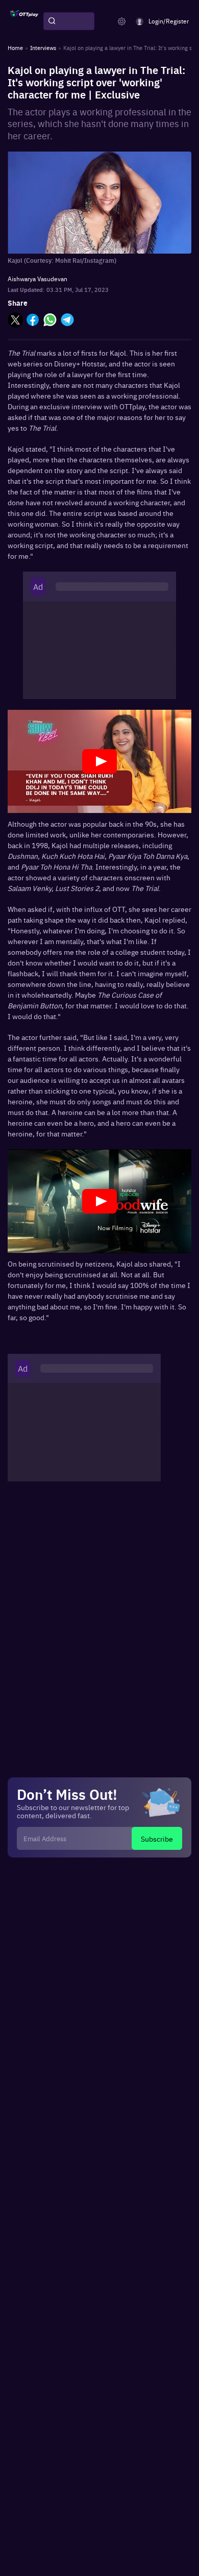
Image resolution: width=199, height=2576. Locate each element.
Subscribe (157, 1839)
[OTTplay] (24, 21)
